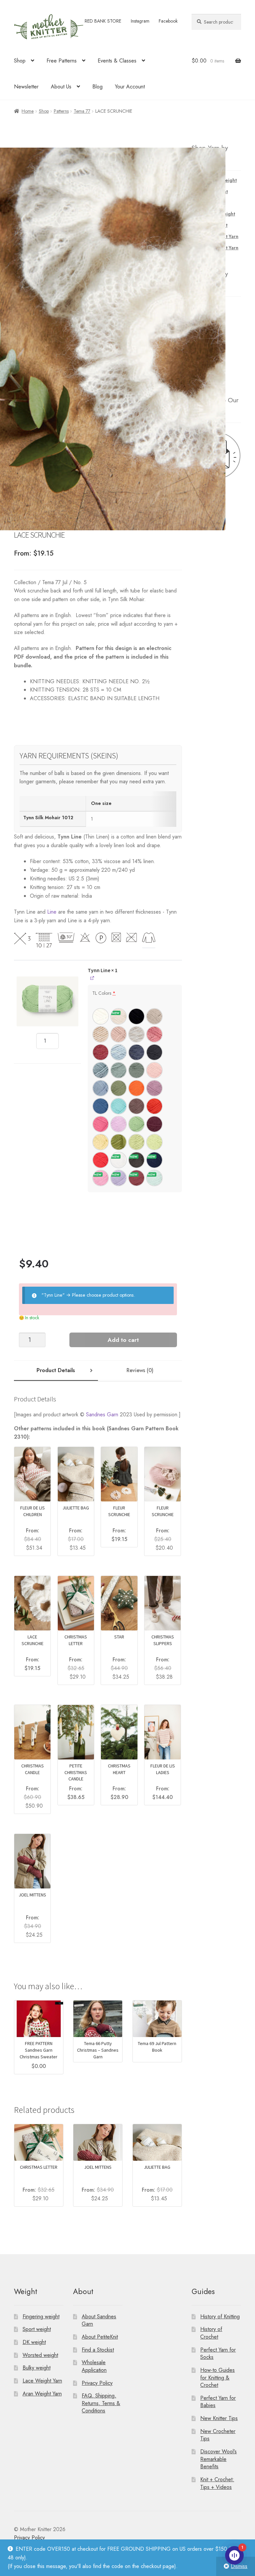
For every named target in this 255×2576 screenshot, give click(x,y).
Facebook (168, 21)
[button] (47, 1000)
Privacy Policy (97, 2383)
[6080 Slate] (154, 1052)
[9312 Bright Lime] (154, 1142)
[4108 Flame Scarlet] (101, 1160)
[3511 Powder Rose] (119, 1034)
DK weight (34, 2342)
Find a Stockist (98, 2349)
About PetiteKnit (100, 2337)
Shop (20, 61)
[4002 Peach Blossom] (154, 1070)
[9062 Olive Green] (119, 1088)
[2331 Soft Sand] (154, 1016)
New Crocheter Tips (218, 2435)
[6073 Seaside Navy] (154, 1160)
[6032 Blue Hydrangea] (101, 1088)
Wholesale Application (94, 2366)
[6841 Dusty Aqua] (119, 1070)
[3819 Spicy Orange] (154, 1106)
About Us (61, 87)
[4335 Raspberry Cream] (101, 1052)
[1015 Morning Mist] (119, 1016)
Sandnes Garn (102, 1415)
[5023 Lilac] (119, 1124)
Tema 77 (82, 111)
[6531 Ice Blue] (101, 1070)
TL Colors (104, 993)
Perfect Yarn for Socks (218, 2353)
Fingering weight (41, 2316)
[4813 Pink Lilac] (101, 1178)
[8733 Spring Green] (136, 1124)
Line (52, 912)
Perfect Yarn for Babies (218, 2402)
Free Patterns (62, 61)
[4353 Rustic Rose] (136, 1178)
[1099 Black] (136, 1016)
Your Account (130, 87)
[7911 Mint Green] (154, 1178)
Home (28, 111)
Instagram (140, 21)
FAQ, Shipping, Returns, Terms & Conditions (101, 2403)
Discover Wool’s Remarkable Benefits (218, 2459)
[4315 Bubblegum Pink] (101, 1124)
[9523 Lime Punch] (136, 1142)
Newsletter (26, 87)
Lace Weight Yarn (42, 2381)
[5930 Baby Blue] (119, 1052)
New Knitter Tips (219, 2418)
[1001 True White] (119, 1160)
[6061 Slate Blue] (136, 1052)
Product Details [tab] (56, 1370)
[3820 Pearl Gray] (136, 1034)
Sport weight (37, 2329)
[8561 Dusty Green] (136, 1070)
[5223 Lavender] (119, 1178)
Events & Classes (117, 61)
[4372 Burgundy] (154, 1124)
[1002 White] (101, 1016)
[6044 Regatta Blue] (101, 1106)
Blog (97, 87)
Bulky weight (37, 2368)
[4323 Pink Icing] (154, 1034)
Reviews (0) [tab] (140, 1370)
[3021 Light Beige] (101, 1034)
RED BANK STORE (103, 21)
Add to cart (123, 1340)
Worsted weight (40, 2355)
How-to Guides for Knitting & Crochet (217, 2378)
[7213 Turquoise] (119, 1106)
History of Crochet (211, 2333)
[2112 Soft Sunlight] (101, 1142)
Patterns (61, 111)
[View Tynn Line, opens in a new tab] (92, 978)
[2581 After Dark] (136, 1160)
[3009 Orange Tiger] (136, 1088)
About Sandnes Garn (99, 2320)
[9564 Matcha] (119, 1142)
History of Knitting (220, 2316)
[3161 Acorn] (136, 1106)
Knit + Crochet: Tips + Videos (217, 2483)
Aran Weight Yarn (42, 2393)
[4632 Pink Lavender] (154, 1088)
